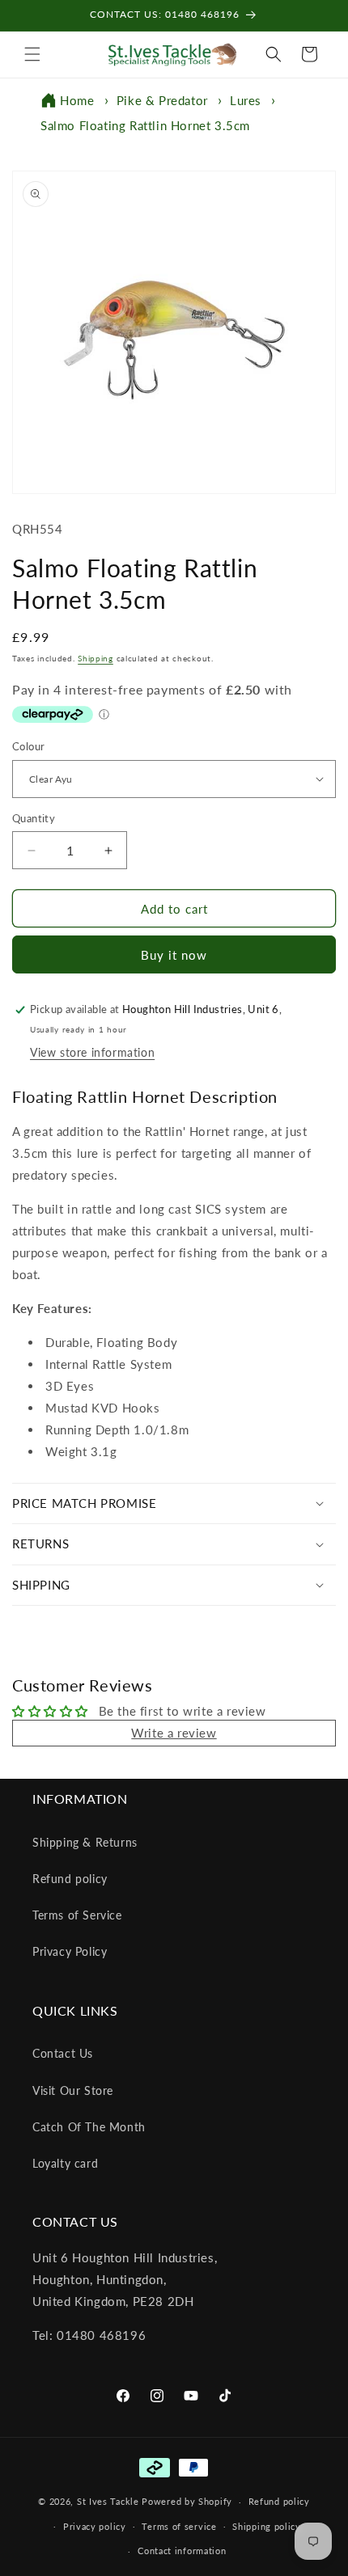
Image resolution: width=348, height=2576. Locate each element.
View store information (92, 1052)
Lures (246, 100)
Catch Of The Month (89, 2127)
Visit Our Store (73, 2090)
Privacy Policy (70, 1951)
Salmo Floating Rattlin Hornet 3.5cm (145, 125)
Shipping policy (267, 2526)
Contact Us (63, 2053)
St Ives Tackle (108, 2501)
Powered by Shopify (187, 2501)
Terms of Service (77, 1915)
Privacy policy (95, 2526)
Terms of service (179, 2526)
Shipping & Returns (85, 1842)
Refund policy (70, 1879)
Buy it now (174, 955)
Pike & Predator (162, 100)
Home (77, 100)
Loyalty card (65, 2163)
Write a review (174, 1733)
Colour (28, 746)
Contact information (182, 2551)
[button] (32, 54)
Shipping (95, 658)
